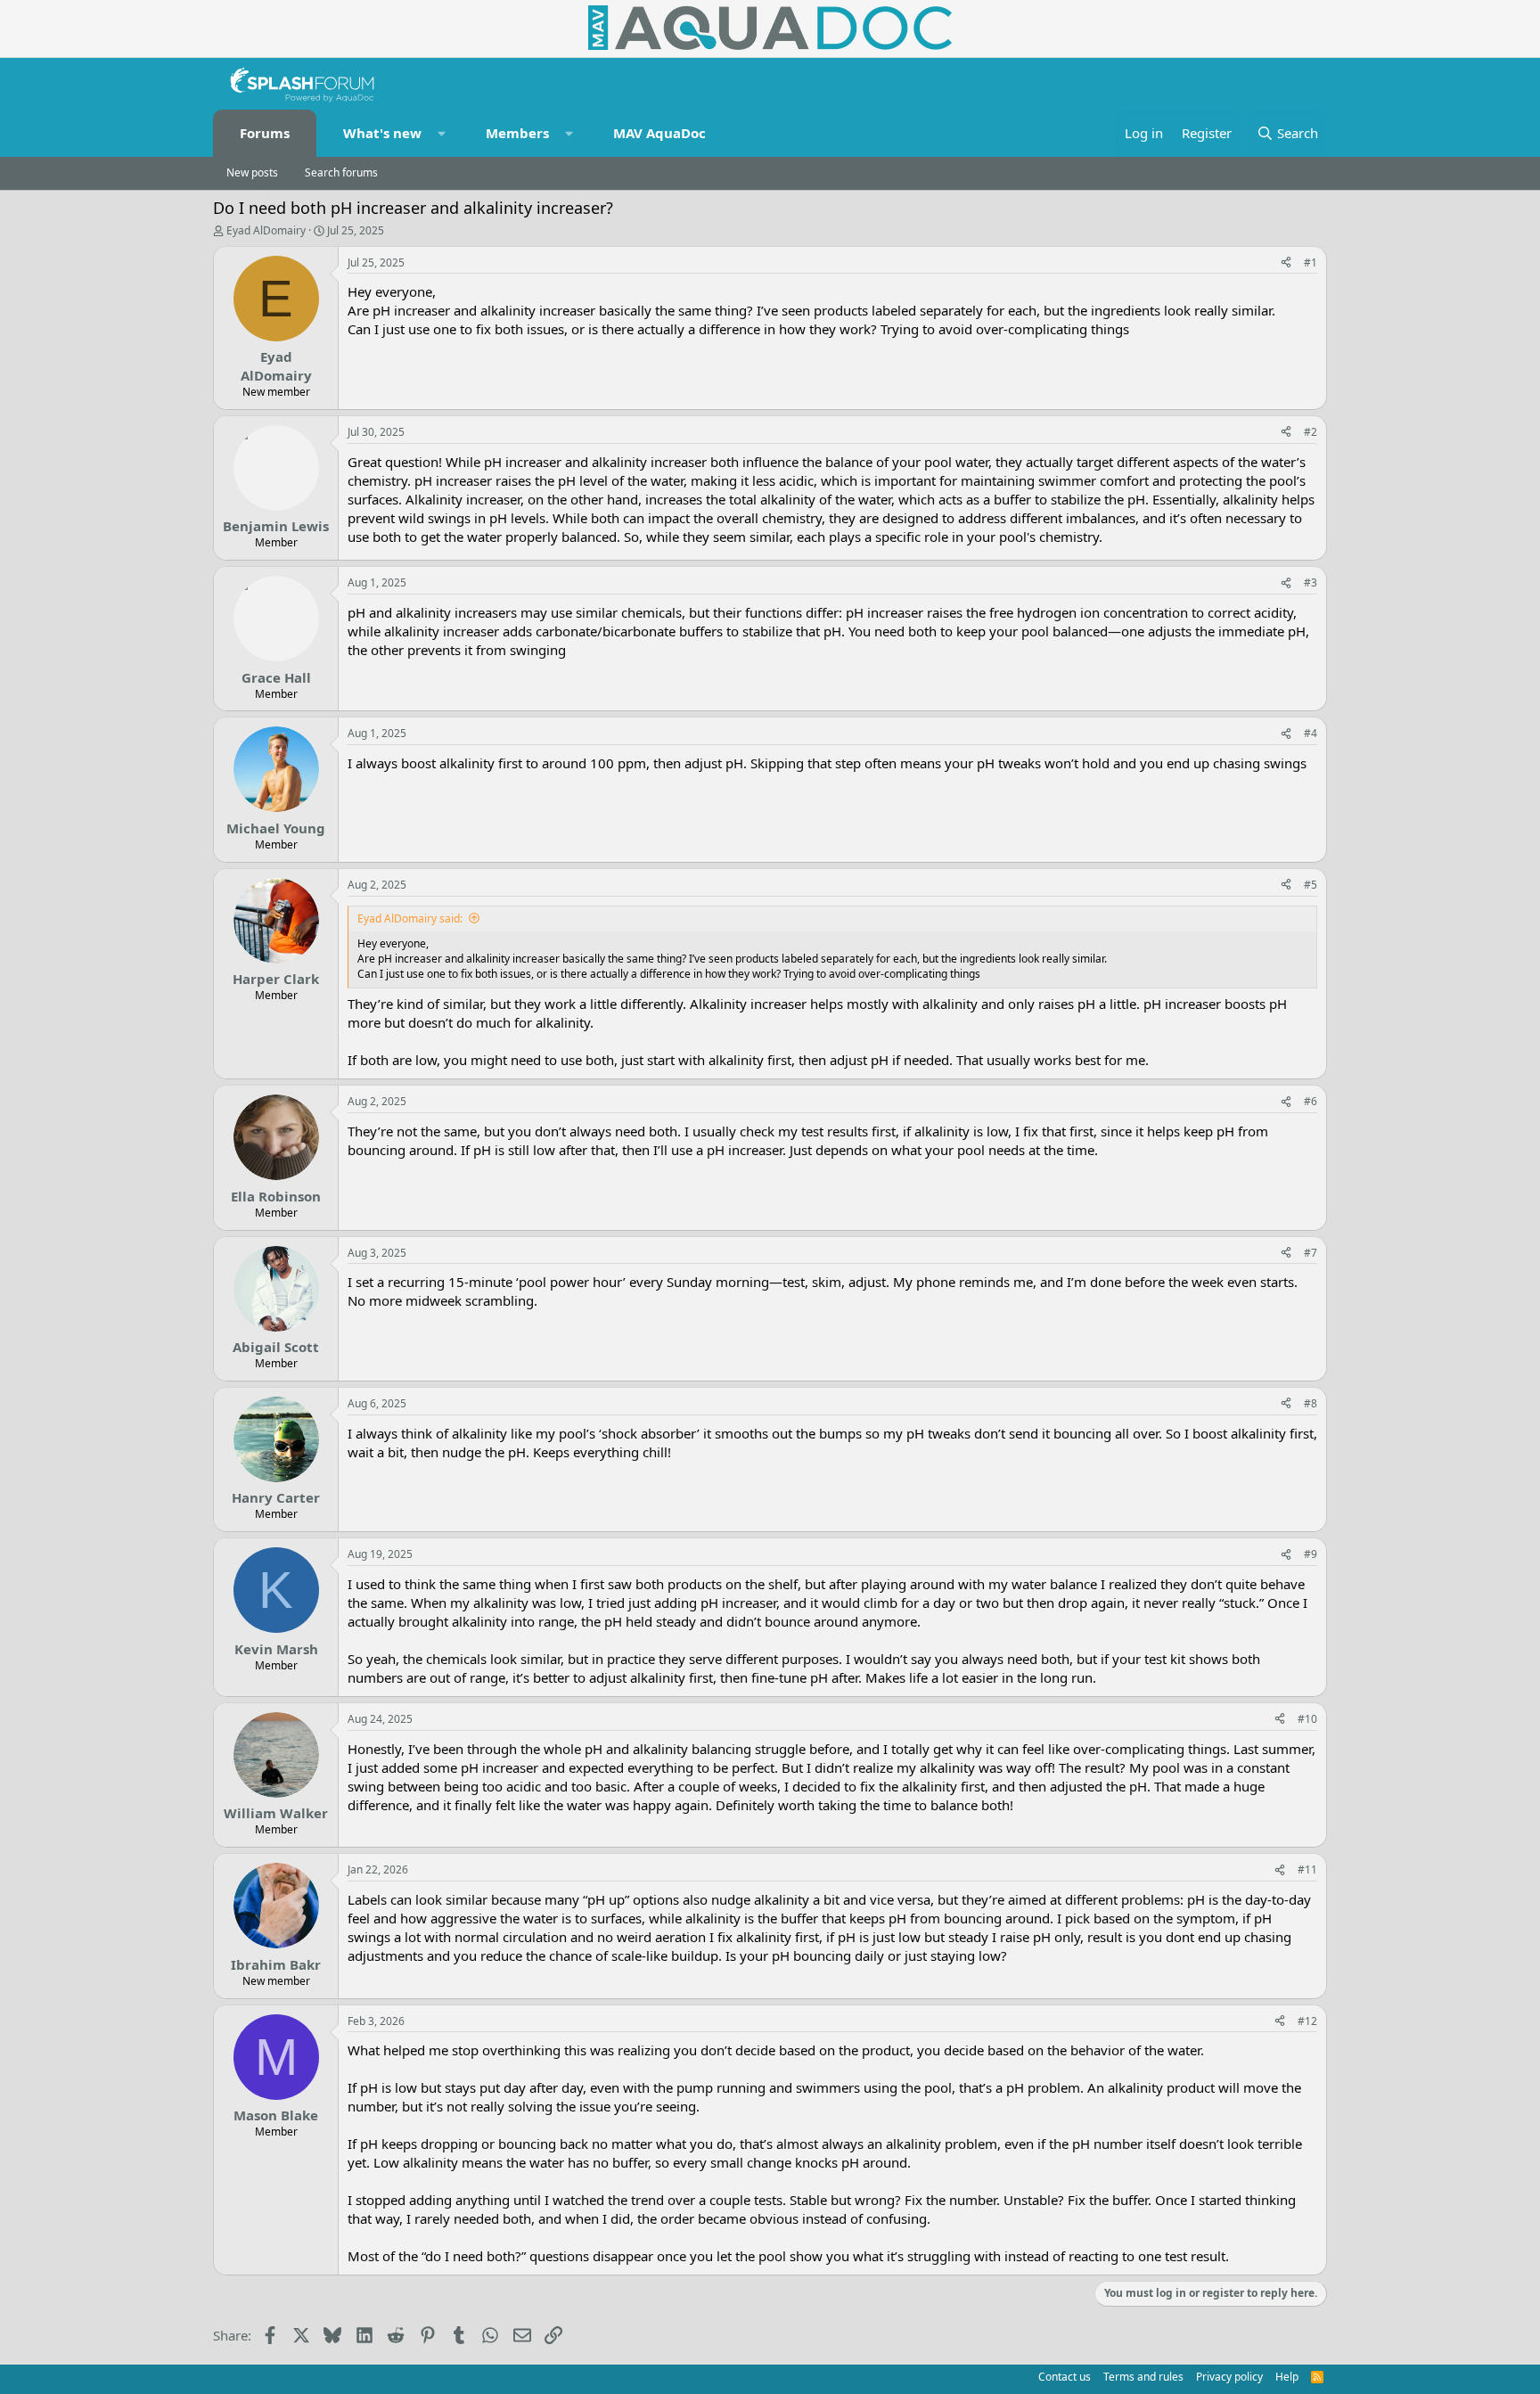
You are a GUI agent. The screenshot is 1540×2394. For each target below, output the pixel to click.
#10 (1307, 1719)
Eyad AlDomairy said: (410, 918)
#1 (1311, 262)
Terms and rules (1143, 2377)
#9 (1311, 1554)
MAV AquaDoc (659, 133)
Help (1287, 2377)
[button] (442, 133)
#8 (1311, 1403)
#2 (1311, 432)
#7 (1311, 1253)
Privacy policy (1229, 2377)
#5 (1311, 885)
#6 (1311, 1101)
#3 (1311, 582)
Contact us (1065, 2377)
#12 (1307, 2021)
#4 (1311, 733)
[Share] (1286, 263)
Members (517, 133)
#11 (1307, 1869)
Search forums (341, 172)
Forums (265, 133)
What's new (382, 133)
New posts (252, 172)
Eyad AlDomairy (266, 230)
